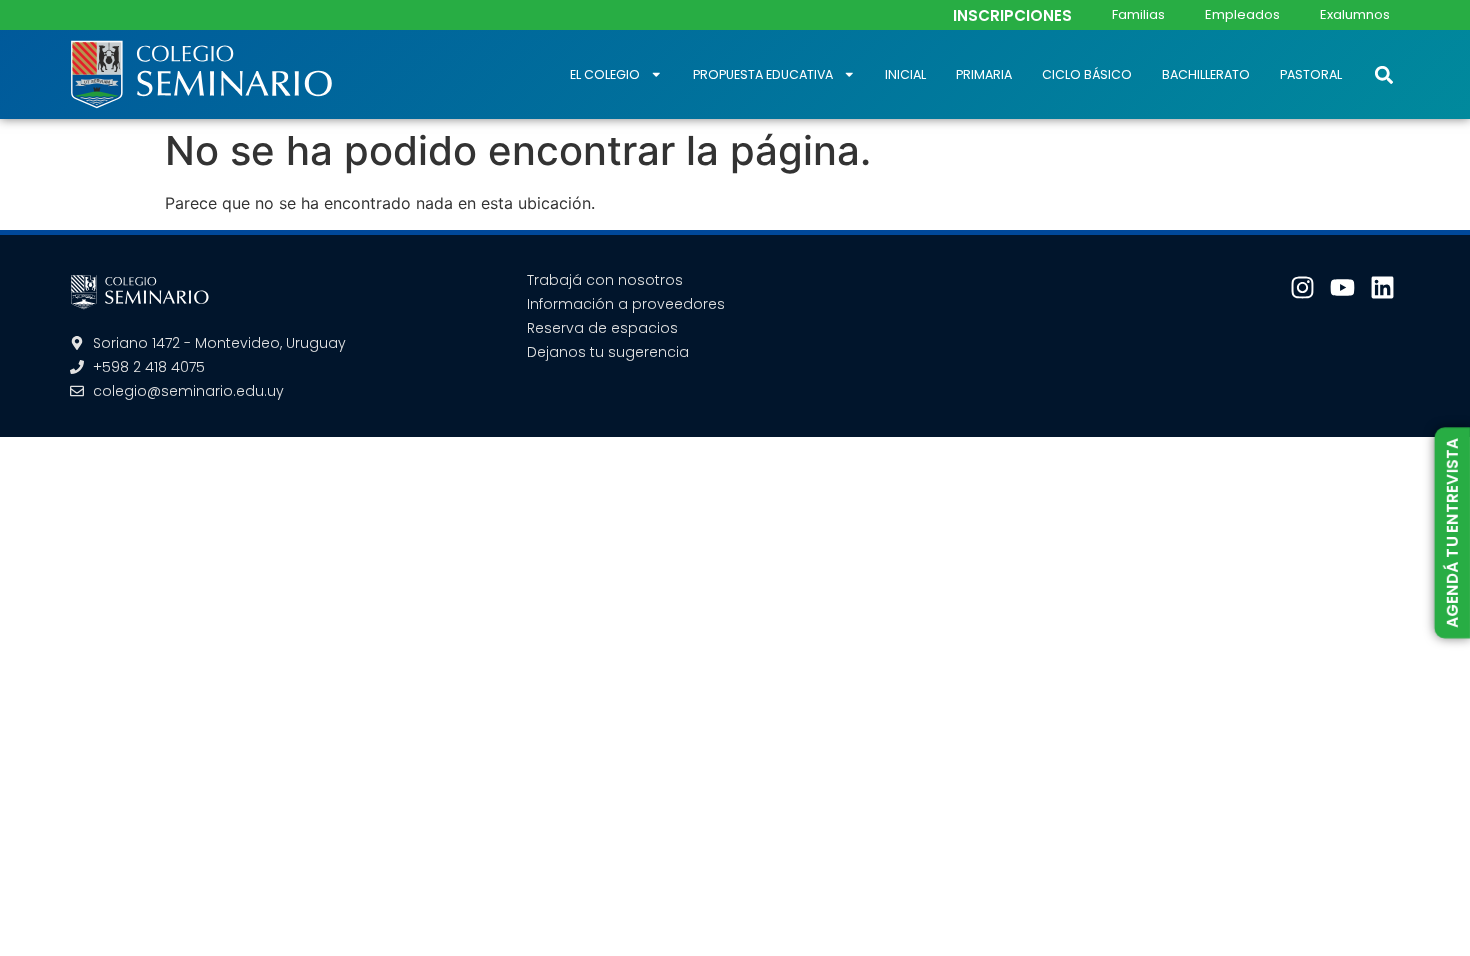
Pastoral (1311, 74)
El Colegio (605, 74)
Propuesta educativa (763, 74)
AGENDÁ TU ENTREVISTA (1452, 533)
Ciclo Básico (1087, 74)
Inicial (905, 74)
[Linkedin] (1382, 287)
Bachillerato (1206, 74)
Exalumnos (1355, 14)
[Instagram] (1302, 287)
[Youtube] (1342, 287)
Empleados (1242, 14)
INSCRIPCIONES (1012, 15)
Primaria (984, 74)
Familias (1138, 14)
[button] (1383, 74)
